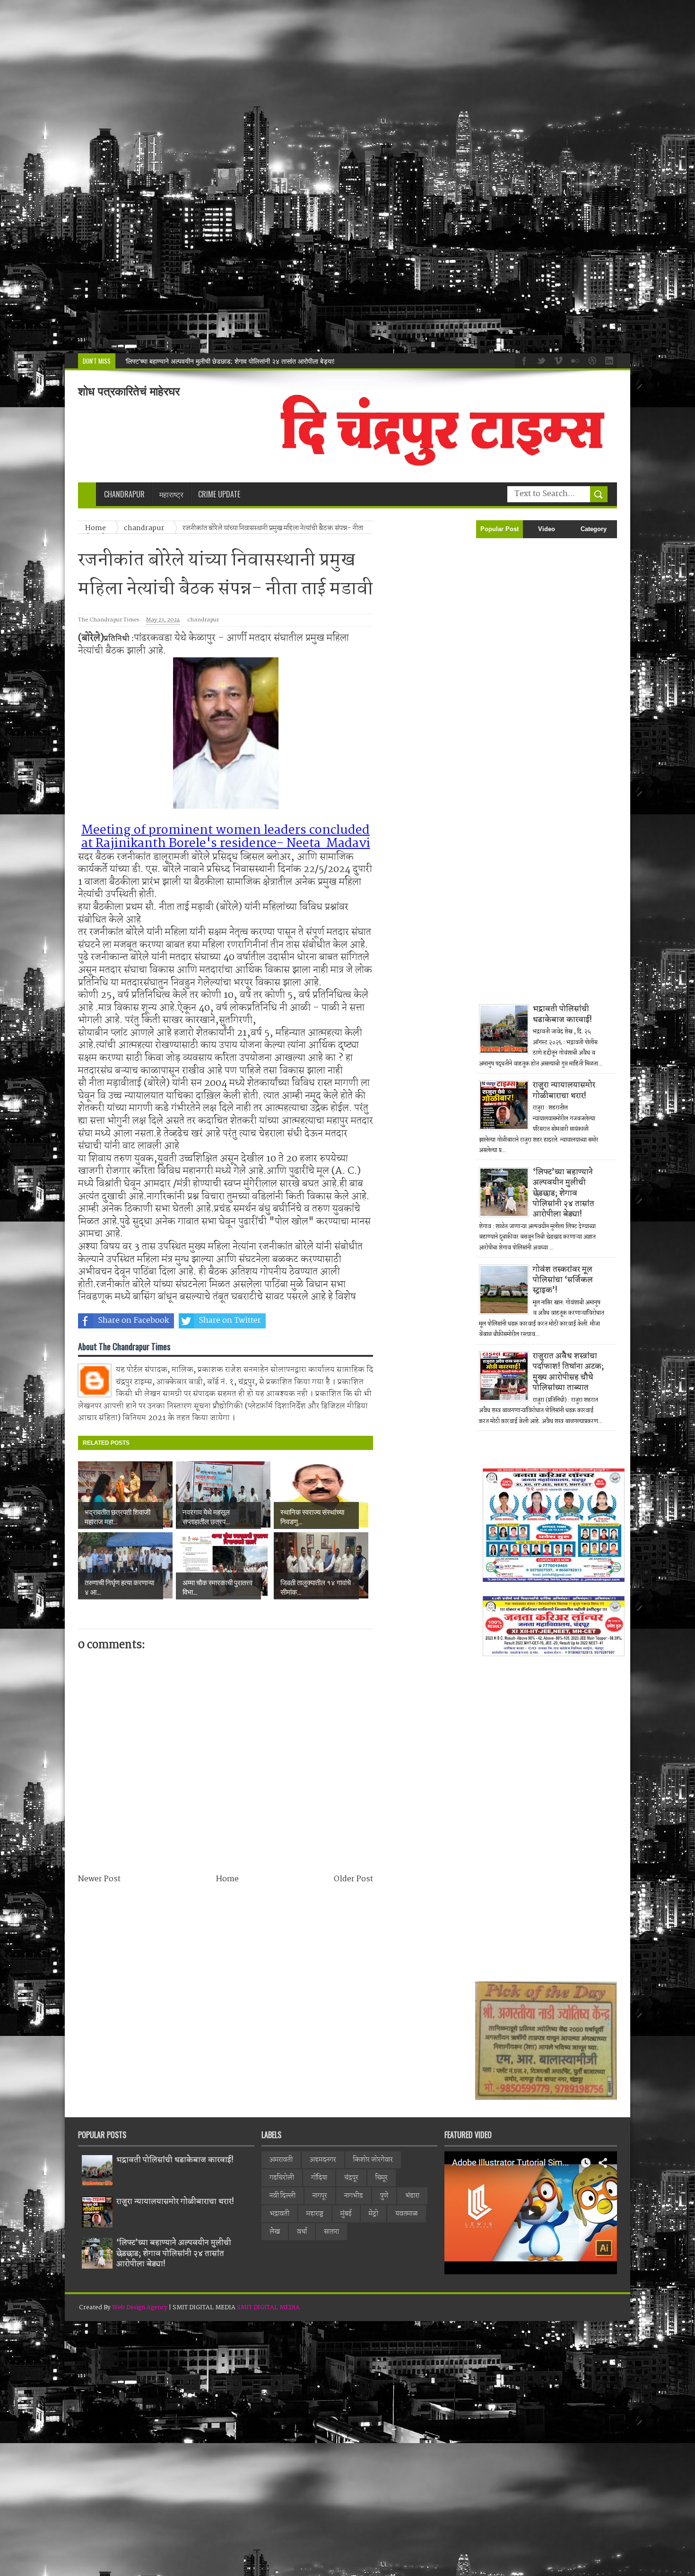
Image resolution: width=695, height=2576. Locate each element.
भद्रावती (279, 2214)
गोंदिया (319, 2178)
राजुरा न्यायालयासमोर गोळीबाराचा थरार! (564, 1090)
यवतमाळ (407, 2214)
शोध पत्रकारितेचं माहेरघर (129, 391)
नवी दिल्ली (282, 2196)
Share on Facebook (134, 1321)
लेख (275, 2232)
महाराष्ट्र (315, 2214)
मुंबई (346, 2214)
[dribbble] (591, 360)
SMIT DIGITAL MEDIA (268, 2308)
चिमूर (382, 2178)
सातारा (331, 2232)
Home (227, 1879)
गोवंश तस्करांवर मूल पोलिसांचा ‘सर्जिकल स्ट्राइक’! (563, 1280)
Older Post (353, 1879)
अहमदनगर (323, 2160)
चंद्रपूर (351, 2178)
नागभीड (354, 2196)
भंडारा (412, 2196)
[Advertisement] (284, 177)
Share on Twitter (230, 1321)
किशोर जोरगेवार (373, 2160)
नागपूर (320, 2196)
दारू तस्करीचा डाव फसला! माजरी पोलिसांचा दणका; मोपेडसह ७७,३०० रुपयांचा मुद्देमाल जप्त (231, 361)
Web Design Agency (140, 2308)
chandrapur (203, 620)
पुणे (384, 2196)
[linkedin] (608, 360)
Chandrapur (124, 494)
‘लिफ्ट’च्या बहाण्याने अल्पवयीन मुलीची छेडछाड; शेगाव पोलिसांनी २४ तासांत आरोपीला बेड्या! (564, 1193)
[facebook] (523, 360)
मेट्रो (374, 2214)
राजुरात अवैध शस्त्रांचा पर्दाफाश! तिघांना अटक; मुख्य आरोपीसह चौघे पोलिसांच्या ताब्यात (568, 1372)
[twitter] (540, 360)
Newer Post (99, 1879)
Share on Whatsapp (327, 1321)
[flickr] (574, 360)
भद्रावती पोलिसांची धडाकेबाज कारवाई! (562, 1014)
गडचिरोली (282, 2178)
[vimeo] (557, 360)
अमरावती (281, 2160)
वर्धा (302, 2232)
